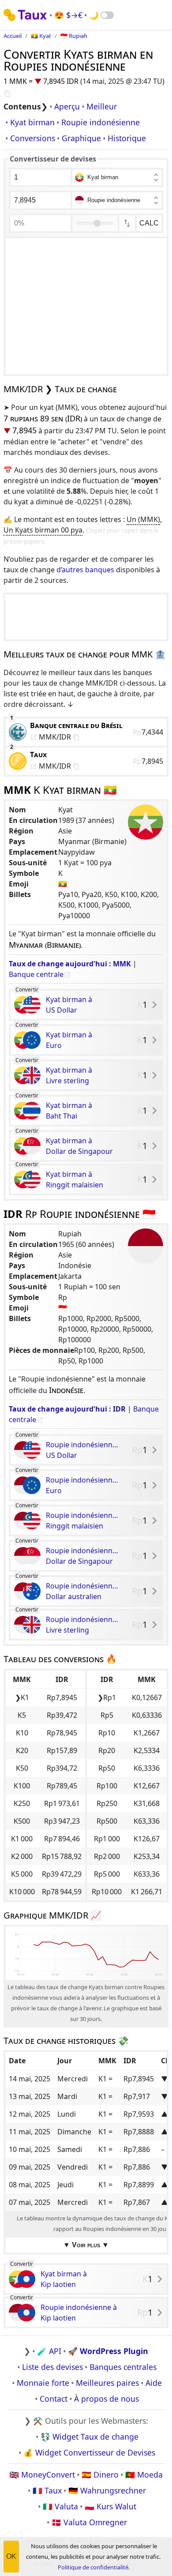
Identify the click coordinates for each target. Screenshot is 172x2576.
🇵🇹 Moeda (144, 2475)
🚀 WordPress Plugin (108, 2351)
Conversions (33, 138)
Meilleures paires (107, 2383)
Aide (154, 2383)
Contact (54, 2399)
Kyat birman (32, 122)
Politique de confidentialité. (94, 2567)
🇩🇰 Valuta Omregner (89, 2522)
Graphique (81, 138)
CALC (149, 223)
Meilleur (102, 106)
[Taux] (26, 15)
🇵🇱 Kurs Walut (110, 2506)
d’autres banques (85, 570)
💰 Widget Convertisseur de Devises (89, 2452)
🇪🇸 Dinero (100, 2475)
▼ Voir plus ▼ (86, 2245)
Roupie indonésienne (101, 122)
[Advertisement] (86, 306)
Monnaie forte (43, 2383)
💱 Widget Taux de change (90, 2437)
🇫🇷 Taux (47, 2490)
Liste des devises (52, 2367)
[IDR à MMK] (127, 223)
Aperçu (67, 106)
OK (11, 2556)
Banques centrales (123, 2367)
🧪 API (49, 2351)
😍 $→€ (68, 15)
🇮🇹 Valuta (60, 2506)
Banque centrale (36, 974)
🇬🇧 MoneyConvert (42, 2475)
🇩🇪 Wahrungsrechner (107, 2490)
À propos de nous (107, 2399)
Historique (127, 138)
